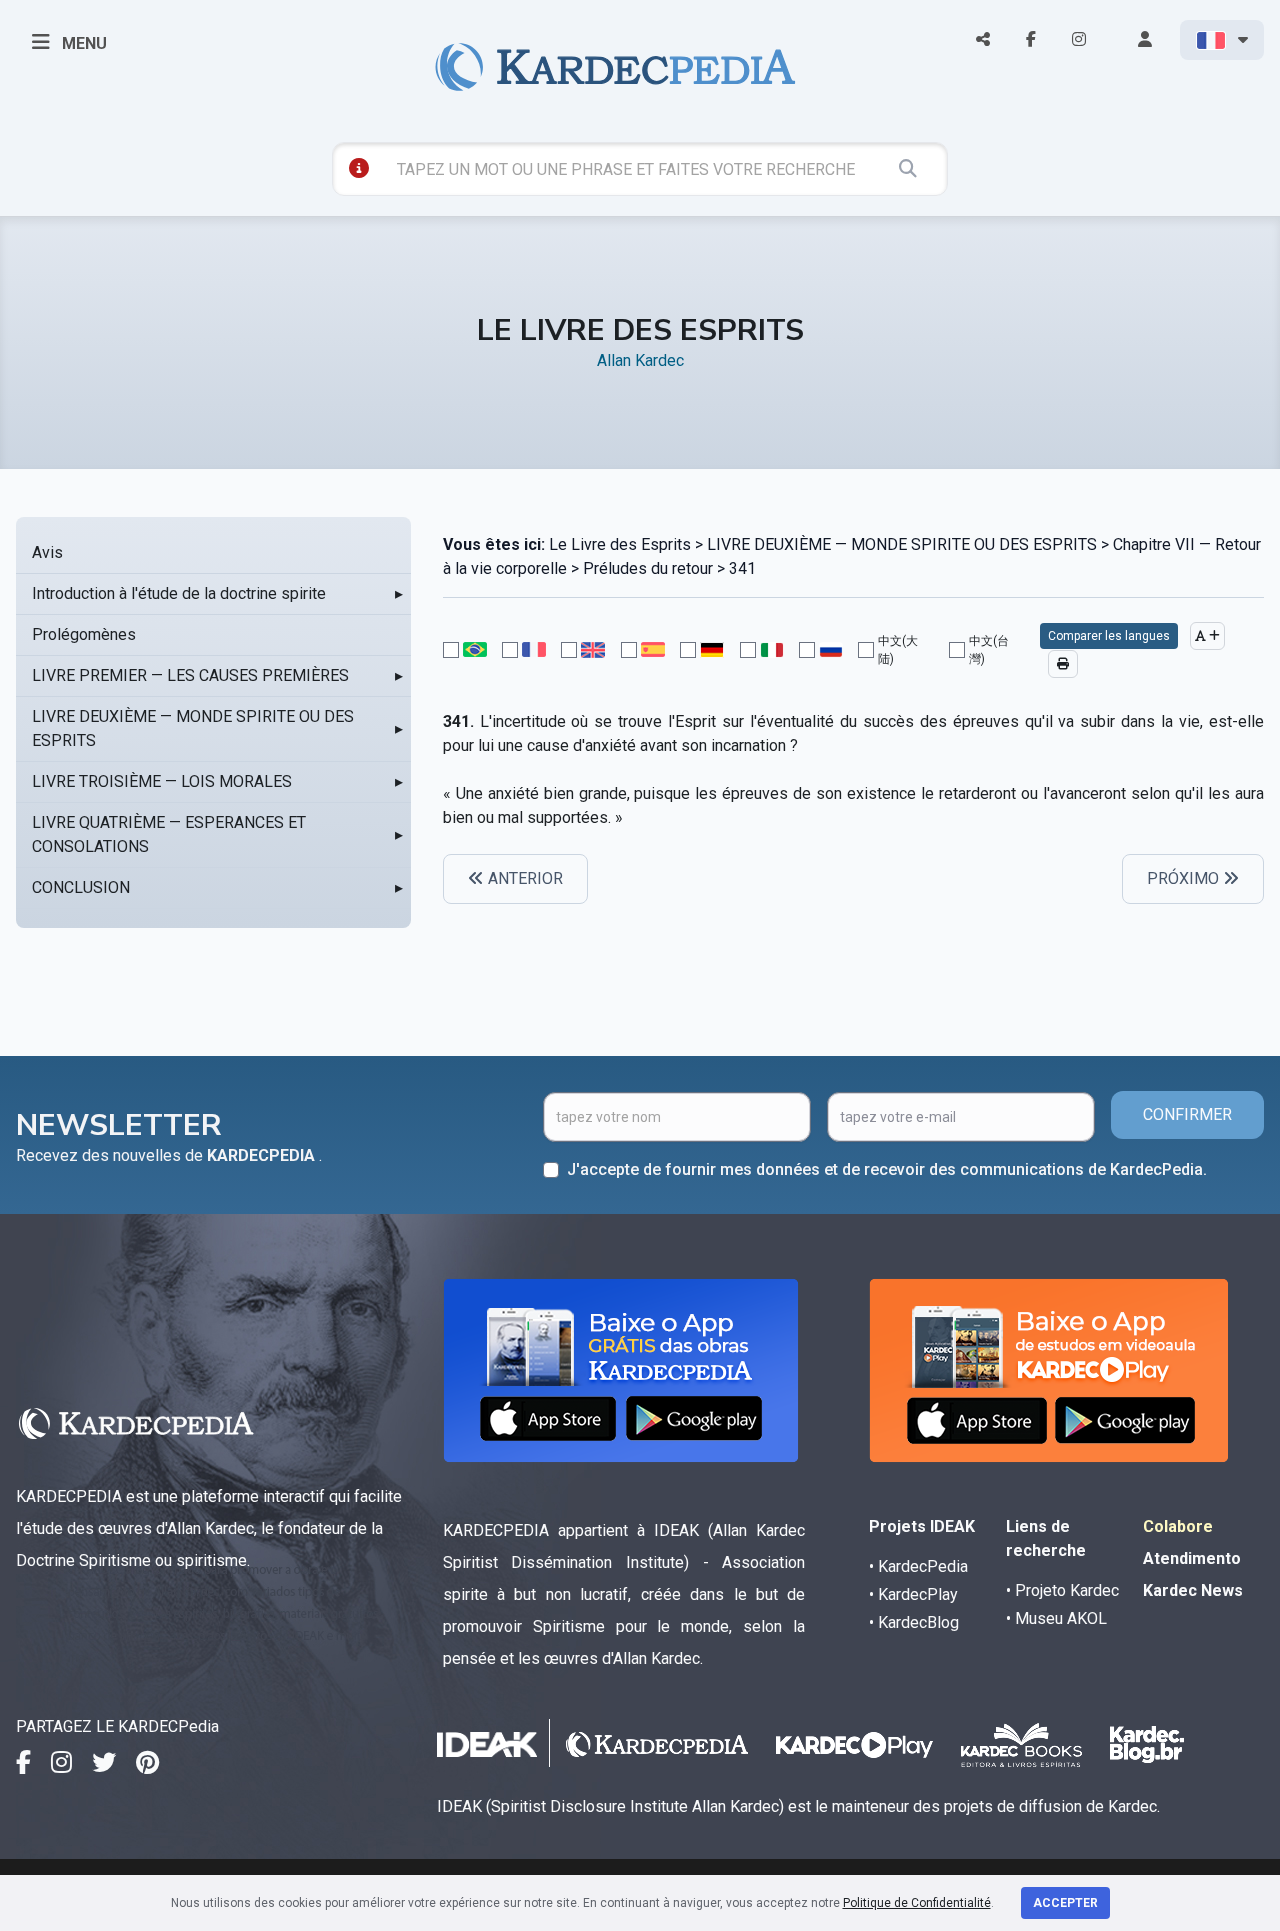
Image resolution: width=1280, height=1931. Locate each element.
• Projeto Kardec (1062, 1590)
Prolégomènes (84, 634)
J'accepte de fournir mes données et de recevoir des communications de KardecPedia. (887, 1169)
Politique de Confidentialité (917, 1903)
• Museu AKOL (1056, 1618)
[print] (1063, 664)
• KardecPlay (913, 1594)
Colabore (1178, 1526)
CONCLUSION (81, 887)
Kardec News (1193, 1590)
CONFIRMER (1187, 1114)
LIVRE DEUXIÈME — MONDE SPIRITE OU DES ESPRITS (193, 728)
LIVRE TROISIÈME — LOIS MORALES (162, 781)
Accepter (1065, 1903)
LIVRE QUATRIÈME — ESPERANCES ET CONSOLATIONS (169, 834)
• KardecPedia (918, 1566)
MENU (82, 43)
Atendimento (1192, 1558)
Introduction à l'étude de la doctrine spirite (179, 593)
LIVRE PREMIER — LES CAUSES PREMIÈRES (190, 675)
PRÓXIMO (1185, 878)
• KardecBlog (914, 1622)
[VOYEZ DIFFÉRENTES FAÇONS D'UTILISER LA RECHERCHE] (359, 168)
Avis (47, 552)
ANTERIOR (523, 878)
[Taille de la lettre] (1207, 636)
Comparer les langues (1109, 636)
